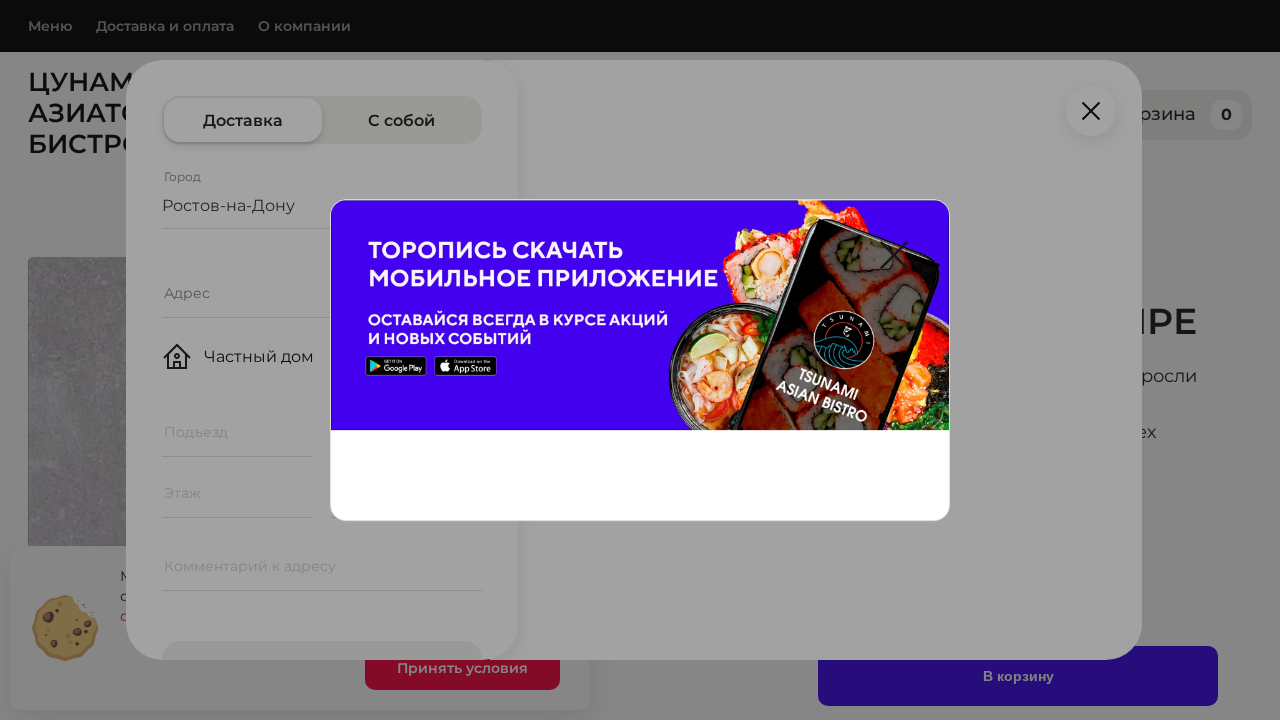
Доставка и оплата (165, 26)
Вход (1048, 115)
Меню (50, 26)
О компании (304, 26)
